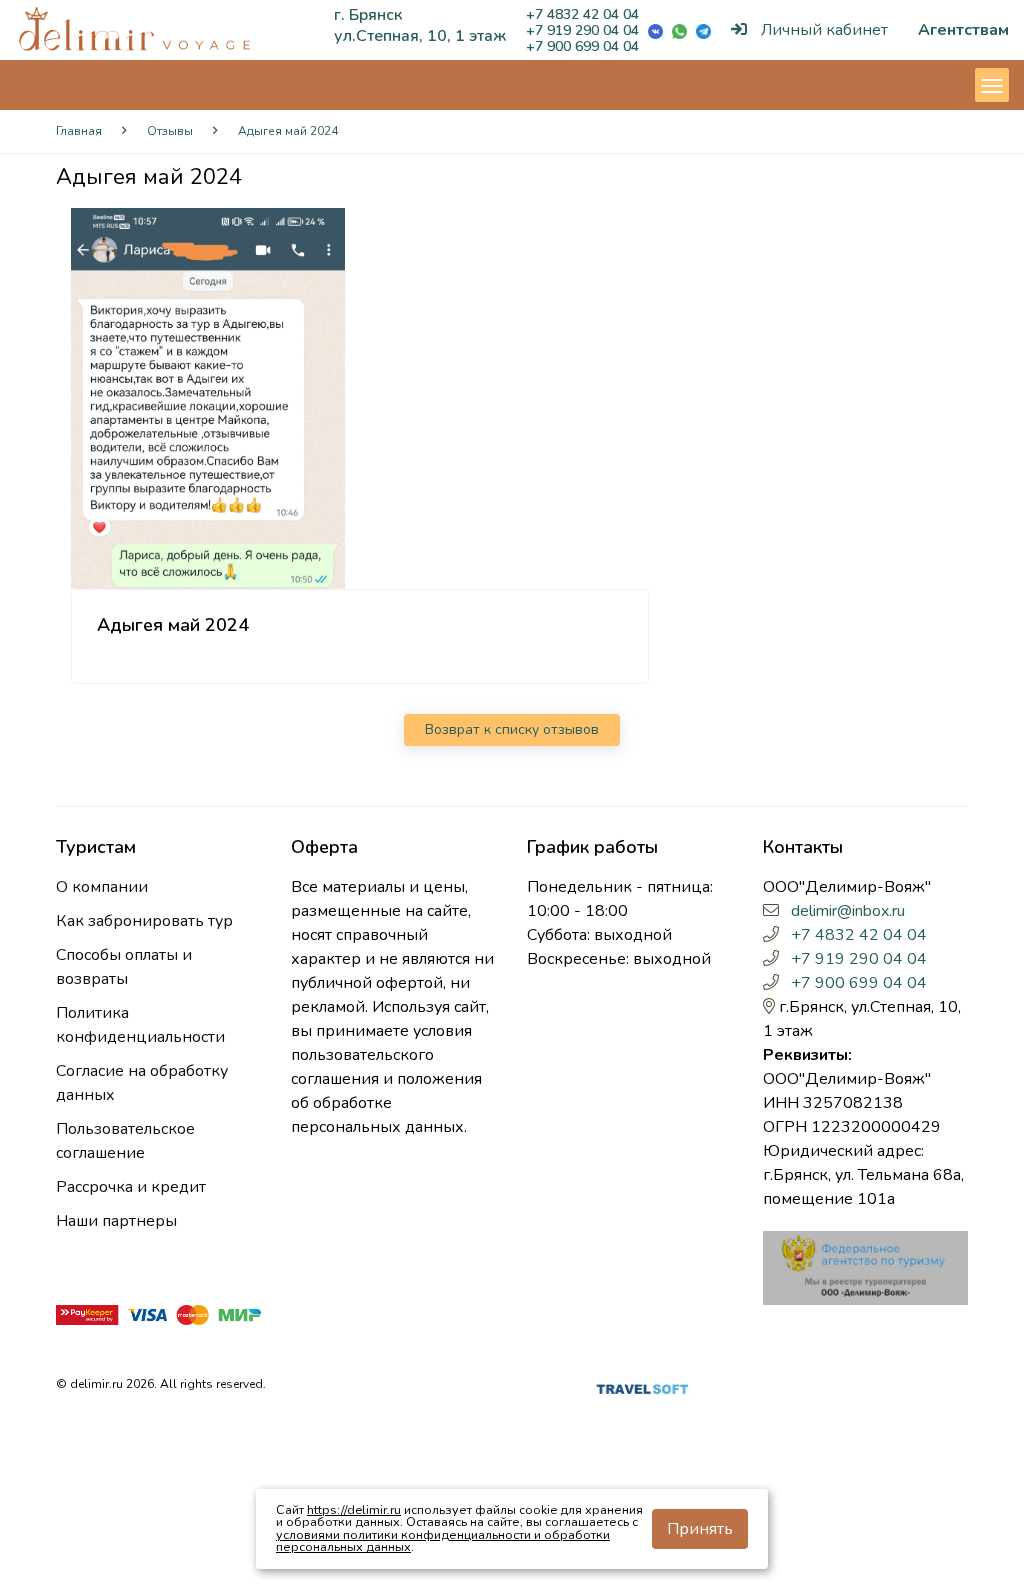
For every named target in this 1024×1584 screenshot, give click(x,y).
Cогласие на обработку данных (142, 1083)
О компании (102, 887)
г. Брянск (368, 15)
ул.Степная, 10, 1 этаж (420, 36)
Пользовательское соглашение (125, 1141)
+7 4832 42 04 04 (582, 14)
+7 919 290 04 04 (582, 30)
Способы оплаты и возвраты (124, 967)
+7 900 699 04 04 (582, 46)
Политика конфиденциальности (140, 1025)
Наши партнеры (116, 1221)
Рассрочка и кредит (131, 1187)
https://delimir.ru (354, 1509)
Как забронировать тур (144, 921)
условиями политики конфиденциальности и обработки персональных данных (443, 1541)
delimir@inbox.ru (848, 911)
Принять (700, 1529)
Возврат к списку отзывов (512, 729)
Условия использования (337, 1388)
